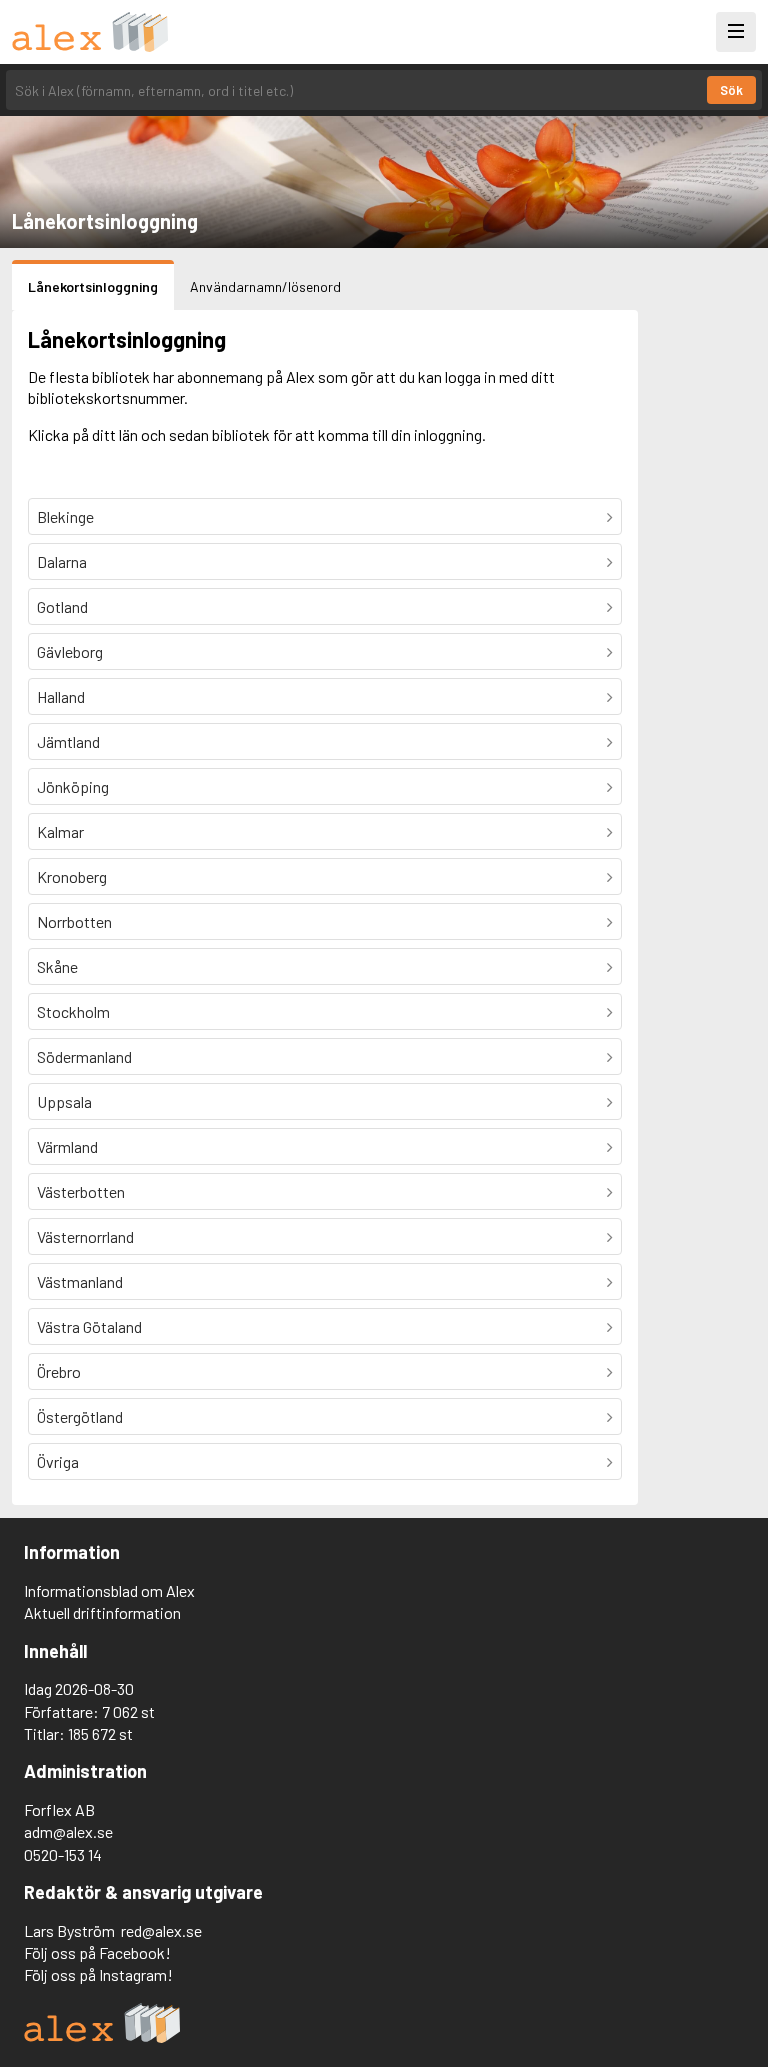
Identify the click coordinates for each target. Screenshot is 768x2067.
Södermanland (84, 1056)
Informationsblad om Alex (109, 1590)
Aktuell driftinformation (102, 1612)
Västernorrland (85, 1236)
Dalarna (62, 561)
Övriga (58, 1461)
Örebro (59, 1371)
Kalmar (60, 831)
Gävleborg (70, 651)
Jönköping (73, 786)
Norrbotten (74, 921)
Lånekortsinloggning (93, 286)
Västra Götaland (89, 1326)
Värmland (67, 1146)
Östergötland (80, 1416)
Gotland (62, 606)
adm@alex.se (68, 1831)
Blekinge (65, 516)
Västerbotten (81, 1191)
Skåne (57, 966)
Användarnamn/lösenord (265, 286)
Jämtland (68, 741)
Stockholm (73, 1011)
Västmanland (80, 1281)
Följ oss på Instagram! (98, 1974)
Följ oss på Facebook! (97, 1952)
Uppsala (64, 1101)
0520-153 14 (63, 1854)
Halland (61, 696)
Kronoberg (72, 876)
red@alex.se (161, 1930)
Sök (731, 90)
